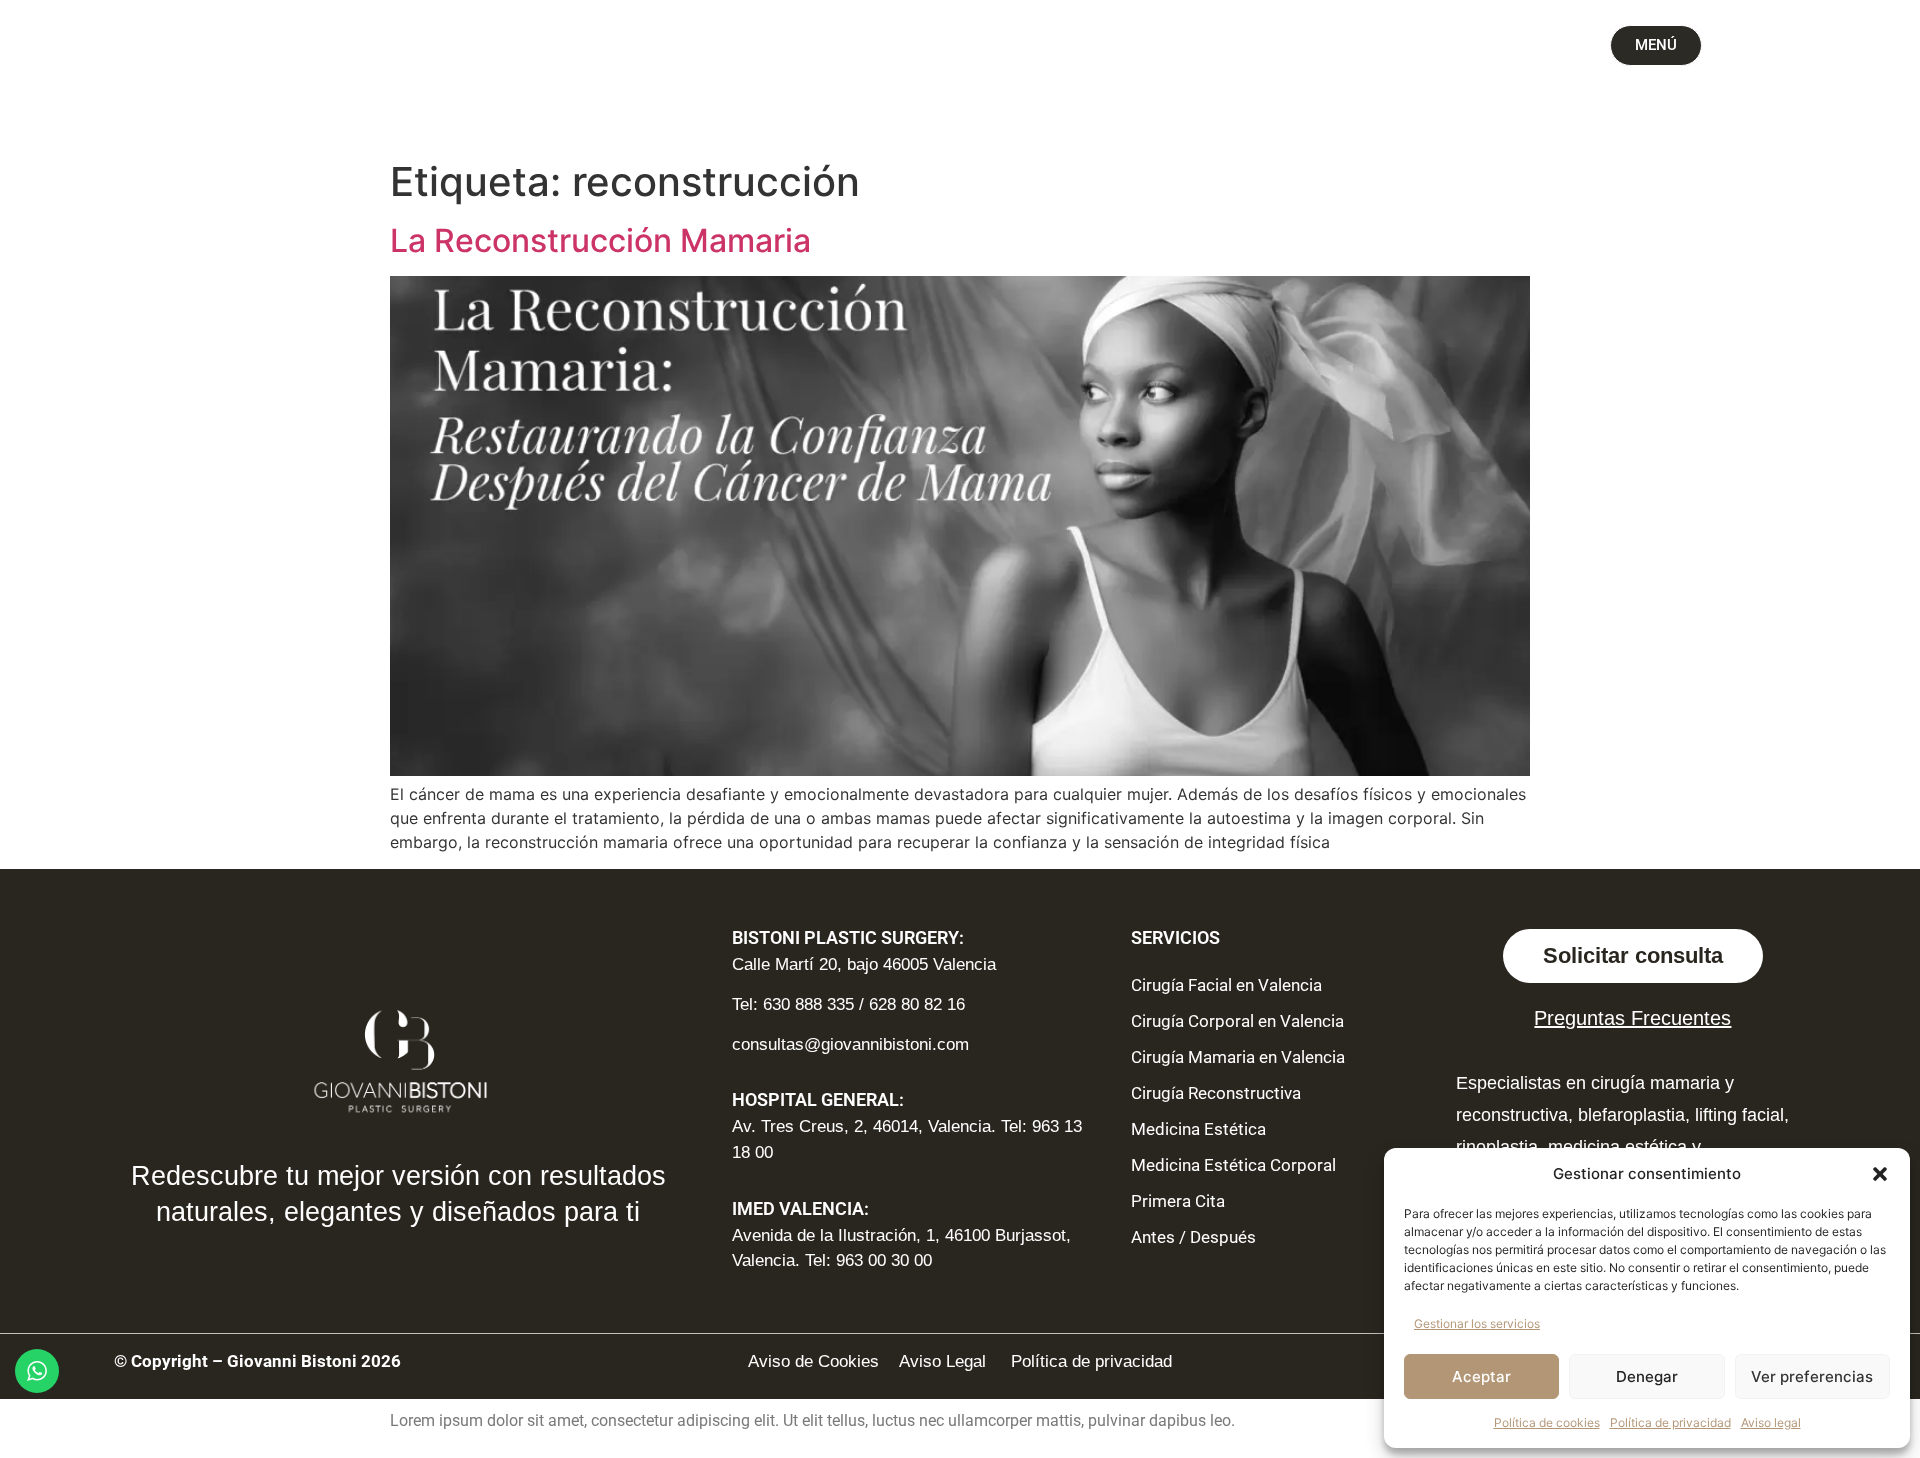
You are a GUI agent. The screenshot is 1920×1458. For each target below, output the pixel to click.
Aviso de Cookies (813, 1361)
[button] (1880, 1174)
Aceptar (1481, 1376)
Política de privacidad (1670, 1422)
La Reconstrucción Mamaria (600, 240)
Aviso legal (1771, 1422)
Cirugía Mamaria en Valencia (1238, 1057)
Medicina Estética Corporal (1233, 1165)
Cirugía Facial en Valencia (1226, 985)
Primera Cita (1178, 1201)
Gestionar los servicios (1477, 1323)
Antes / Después (1193, 1237)
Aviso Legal (945, 1361)
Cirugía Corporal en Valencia (1237, 1021)
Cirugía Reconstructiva (1216, 1093)
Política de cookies (1547, 1422)
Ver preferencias (1812, 1376)
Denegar (1647, 1376)
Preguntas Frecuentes (1632, 1018)
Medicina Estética (1198, 1129)
